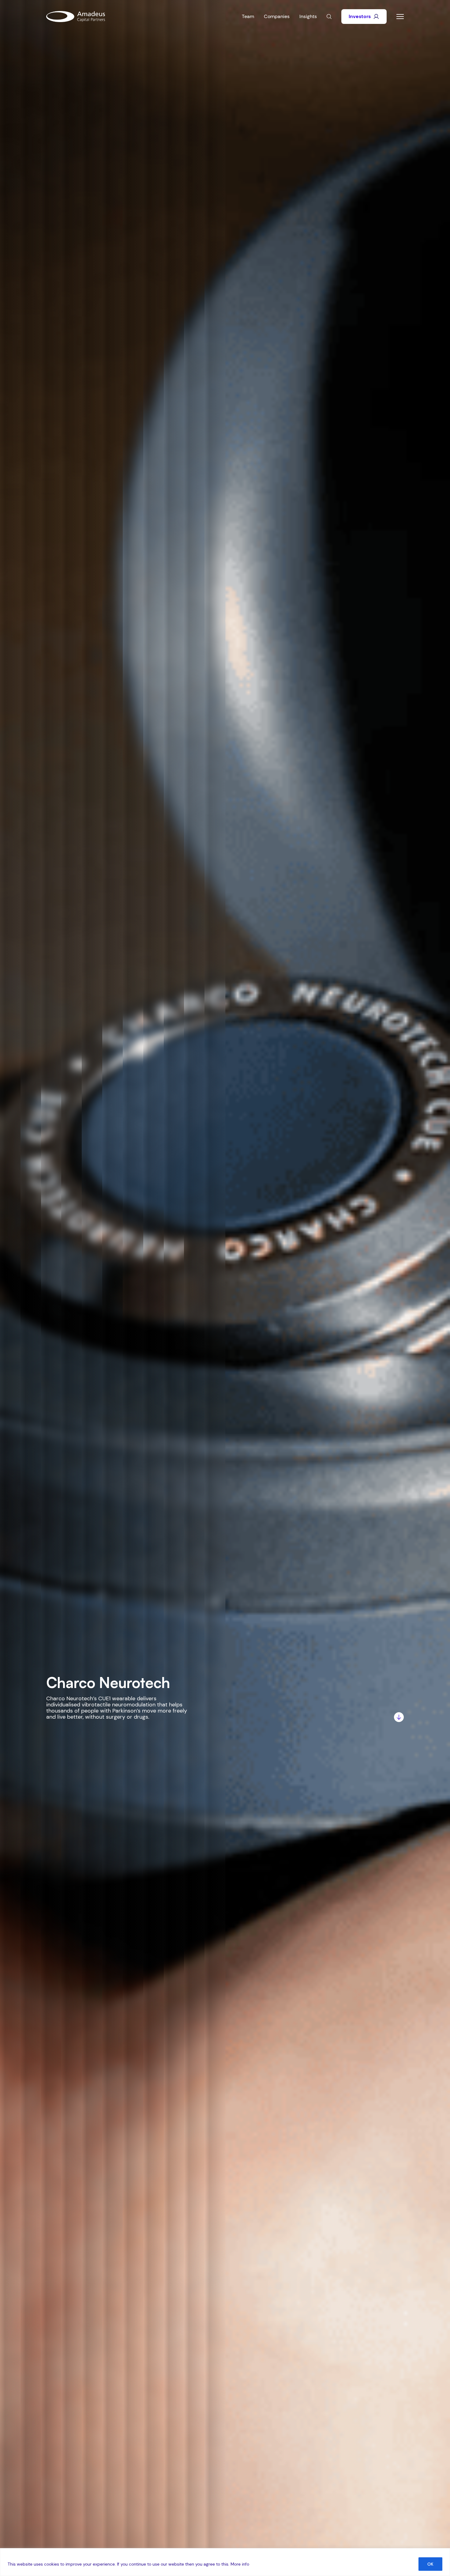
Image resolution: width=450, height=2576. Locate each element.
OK (430, 2564)
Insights (308, 16)
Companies (277, 16)
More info (240, 2564)
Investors (360, 16)
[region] (225, 2562)
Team (248, 16)
